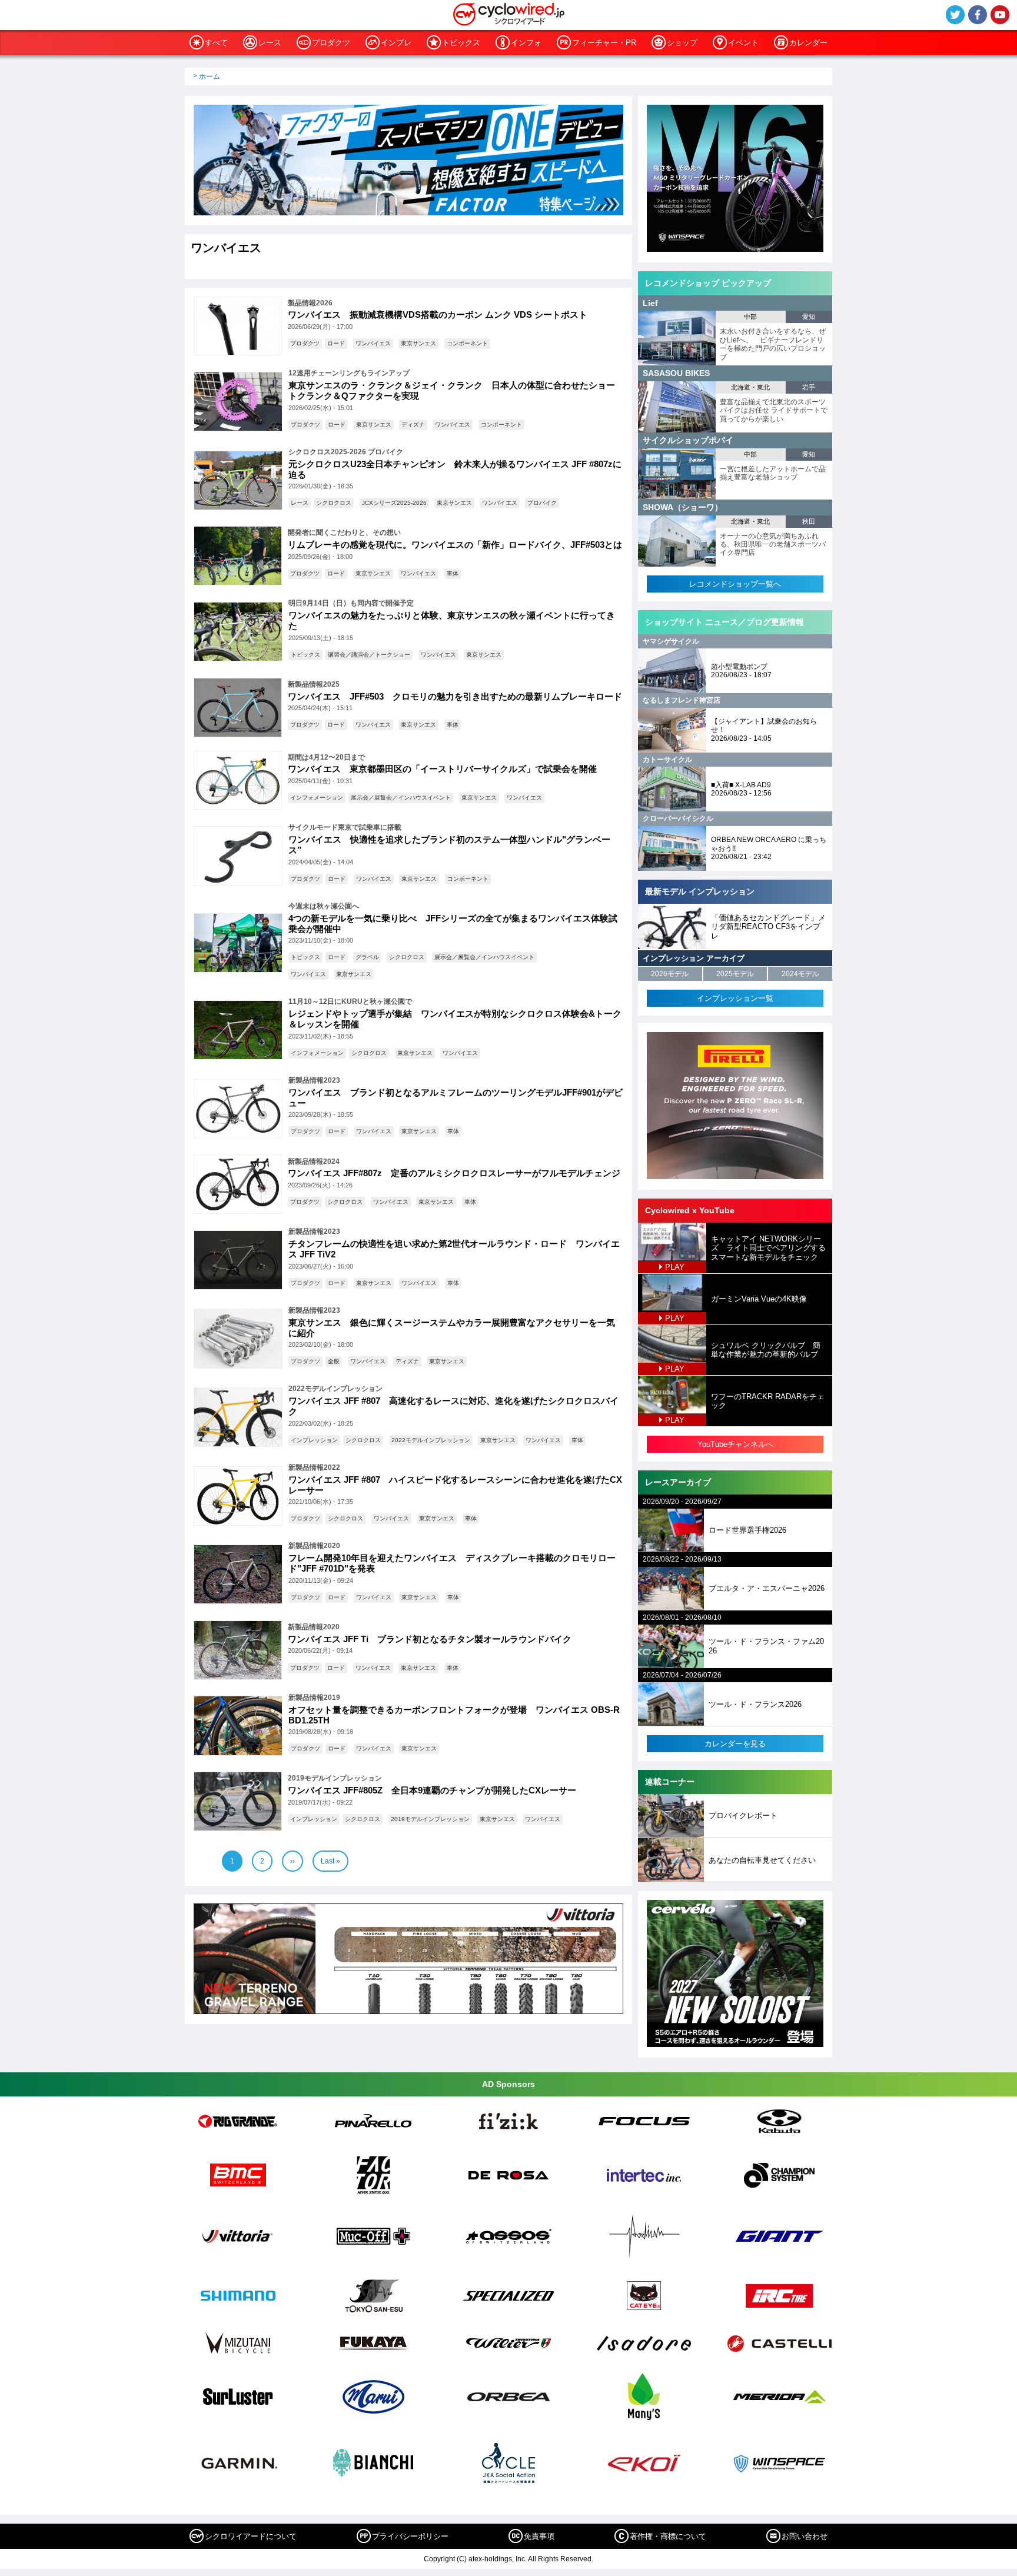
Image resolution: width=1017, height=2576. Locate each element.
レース (270, 43)
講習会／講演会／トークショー (369, 655)
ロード (336, 343)
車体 (453, 573)
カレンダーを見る (735, 1744)
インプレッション (314, 1440)
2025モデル (735, 974)
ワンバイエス (373, 343)
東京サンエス (418, 343)
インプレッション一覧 (735, 998)
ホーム (210, 76)
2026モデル (670, 974)
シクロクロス (334, 503)
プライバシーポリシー (410, 2536)
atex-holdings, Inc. (498, 2559)
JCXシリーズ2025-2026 (394, 503)
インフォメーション (317, 798)
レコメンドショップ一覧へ (735, 584)
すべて (216, 43)
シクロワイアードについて (251, 2536)
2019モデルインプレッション (430, 1819)
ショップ (682, 43)
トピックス (461, 43)
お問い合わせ (805, 2536)
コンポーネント (467, 343)
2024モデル (800, 974)
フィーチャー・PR (604, 43)
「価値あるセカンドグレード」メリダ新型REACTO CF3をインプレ (768, 927)
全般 (334, 1361)
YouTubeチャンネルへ (735, 1444)
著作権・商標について (668, 2536)
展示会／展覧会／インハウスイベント (401, 798)
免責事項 (539, 2536)
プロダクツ (331, 43)
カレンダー (808, 43)
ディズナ (413, 425)
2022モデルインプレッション (431, 1440)
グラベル (367, 957)
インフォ (526, 43)
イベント (743, 43)
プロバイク (542, 503)
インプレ (396, 43)
